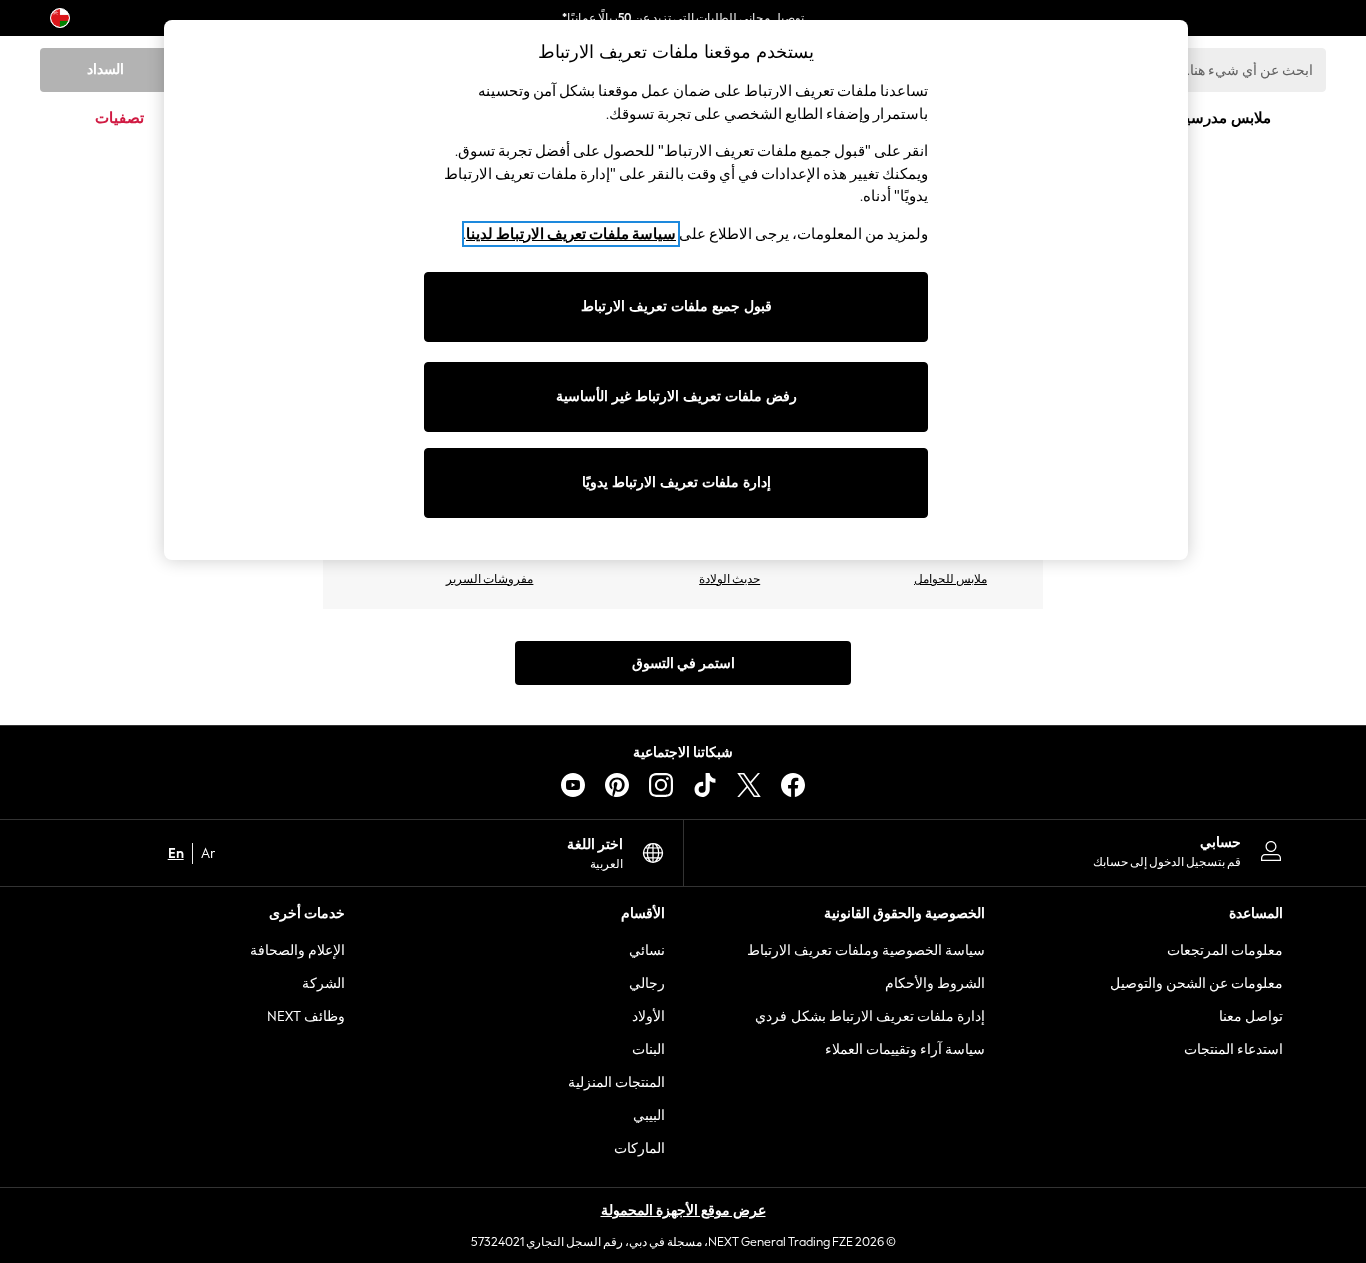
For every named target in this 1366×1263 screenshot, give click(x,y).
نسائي (647, 950)
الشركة (323, 983)
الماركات (639, 1148)
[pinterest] (617, 785)
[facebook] (793, 785)
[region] (676, 290)
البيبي (649, 1115)
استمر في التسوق (683, 663)
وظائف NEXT (306, 1016)
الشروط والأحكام (935, 983)
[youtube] (573, 785)
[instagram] (661, 785)
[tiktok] (705, 785)
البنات (648, 1049)
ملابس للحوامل (950, 579)
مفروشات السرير (489, 579)
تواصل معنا (1251, 1016)
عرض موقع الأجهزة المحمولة (683, 1210)
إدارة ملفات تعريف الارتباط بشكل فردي (870, 1016)
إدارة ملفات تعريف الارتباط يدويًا (676, 482)
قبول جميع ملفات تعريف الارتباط (676, 306)
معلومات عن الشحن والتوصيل (1196, 983)
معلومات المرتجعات (1225, 950)
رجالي (647, 983)
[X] (749, 785)
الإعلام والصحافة (297, 950)
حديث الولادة (729, 579)
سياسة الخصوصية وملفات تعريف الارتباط (866, 950)
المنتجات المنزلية (616, 1082)
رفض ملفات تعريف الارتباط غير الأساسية (676, 396)
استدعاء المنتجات (1233, 1049)
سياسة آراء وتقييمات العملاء (905, 1049)
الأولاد (648, 1016)
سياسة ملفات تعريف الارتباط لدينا (571, 234)
